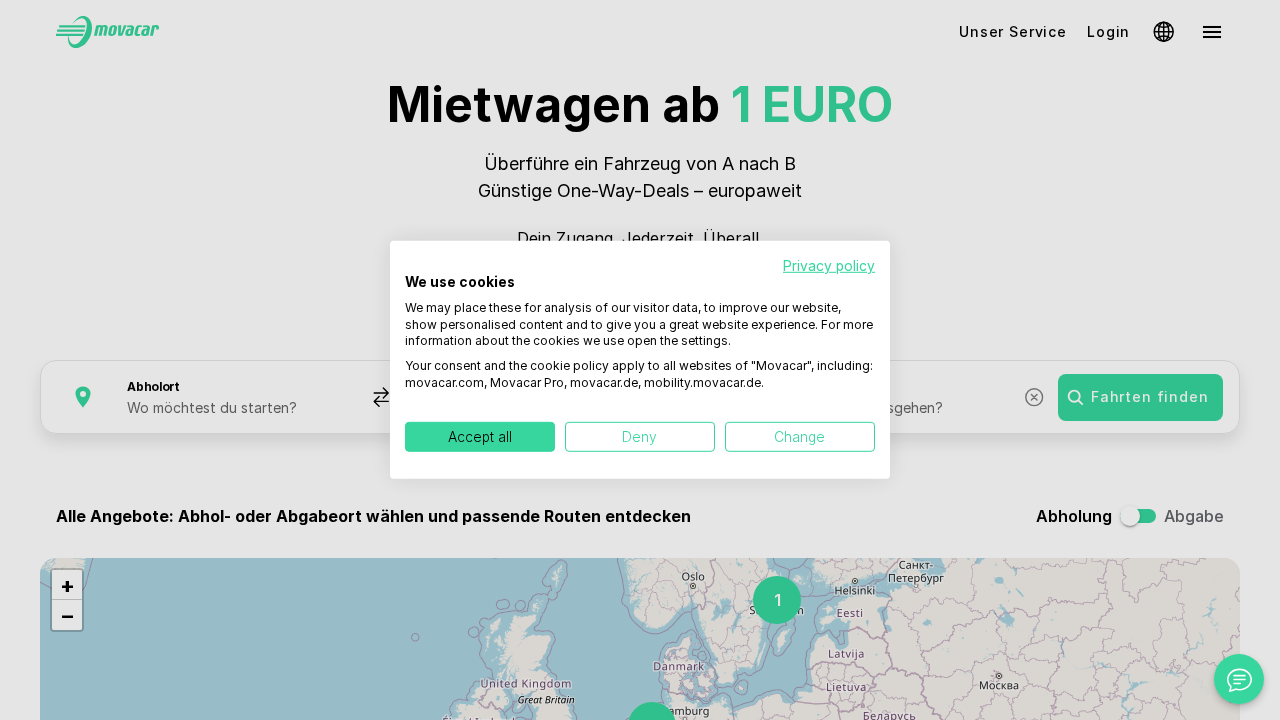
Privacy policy (829, 266)
